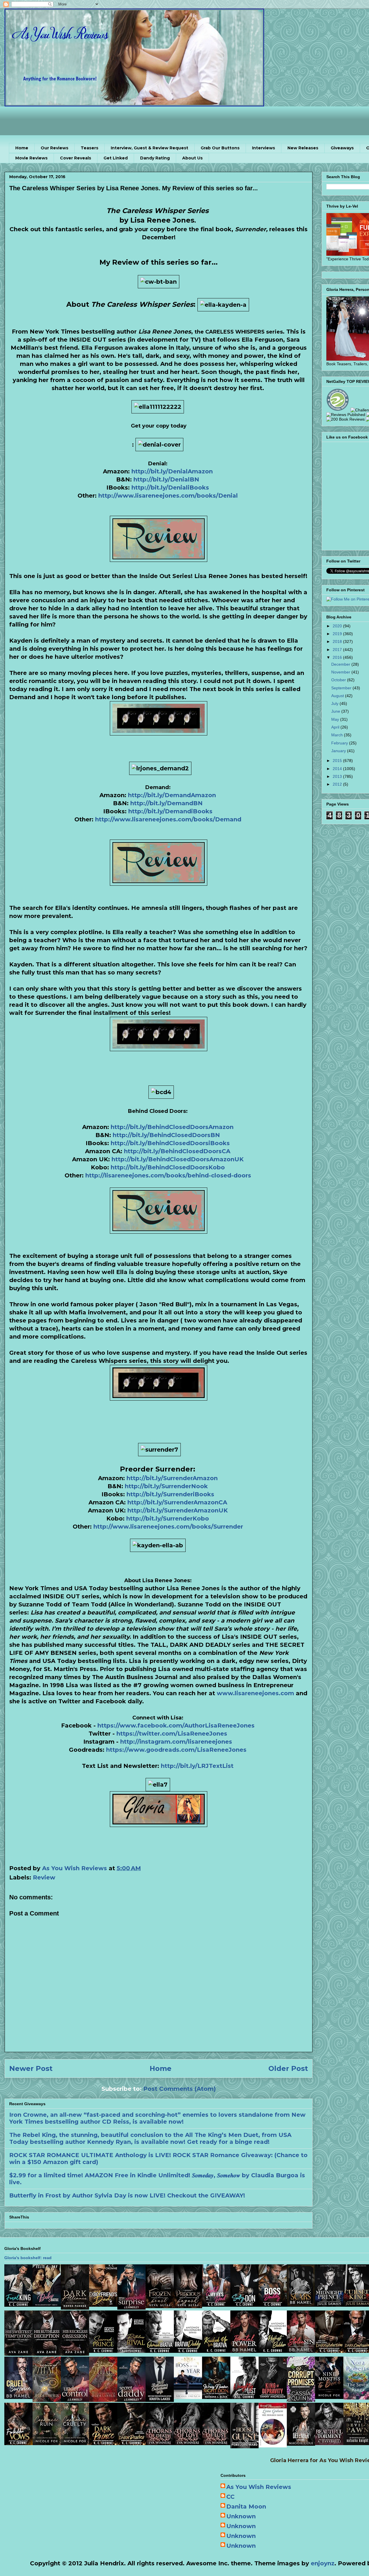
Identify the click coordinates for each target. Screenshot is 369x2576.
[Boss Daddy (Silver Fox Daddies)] (273, 2305)
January (339, 751)
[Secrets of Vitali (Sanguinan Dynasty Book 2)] (47, 2400)
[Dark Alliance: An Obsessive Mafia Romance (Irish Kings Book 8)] (75, 2308)
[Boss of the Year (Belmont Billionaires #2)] (188, 2397)
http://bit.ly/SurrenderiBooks (170, 1494)
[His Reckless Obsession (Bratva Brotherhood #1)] (75, 2354)
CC (230, 2497)
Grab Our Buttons (220, 148)
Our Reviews (54, 148)
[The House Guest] (244, 2446)
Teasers (90, 148)
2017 (338, 650)
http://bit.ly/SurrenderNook (166, 1486)
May (336, 719)
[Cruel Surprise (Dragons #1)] (18, 2397)
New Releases (303, 148)
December (341, 664)
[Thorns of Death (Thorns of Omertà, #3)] (160, 2443)
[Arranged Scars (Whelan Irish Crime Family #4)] (301, 2305)
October (339, 680)
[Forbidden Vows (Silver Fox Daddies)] (18, 2443)
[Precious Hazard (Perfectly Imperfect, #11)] (188, 2306)
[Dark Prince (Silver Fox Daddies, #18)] (103, 2443)
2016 (338, 657)
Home (22, 148)
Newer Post (31, 2068)
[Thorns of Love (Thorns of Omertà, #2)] (188, 2443)
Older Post (288, 2068)
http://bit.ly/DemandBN (166, 803)
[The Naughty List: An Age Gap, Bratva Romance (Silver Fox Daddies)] (244, 2397)
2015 (338, 761)
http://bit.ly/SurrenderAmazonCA (177, 1502)
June (336, 711)
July (335, 703)
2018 (338, 641)
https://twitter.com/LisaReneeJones (172, 1734)
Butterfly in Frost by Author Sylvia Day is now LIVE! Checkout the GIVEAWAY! (127, 2195)
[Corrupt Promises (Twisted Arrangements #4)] (301, 2400)
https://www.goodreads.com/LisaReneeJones (176, 1750)
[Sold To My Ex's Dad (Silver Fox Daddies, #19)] (216, 2305)
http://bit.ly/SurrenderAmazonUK (178, 1510)
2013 (338, 776)
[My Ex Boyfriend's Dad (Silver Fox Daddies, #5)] (103, 2305)
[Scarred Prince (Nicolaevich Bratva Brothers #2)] (103, 2351)
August (338, 696)
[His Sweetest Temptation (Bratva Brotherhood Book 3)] (18, 2354)
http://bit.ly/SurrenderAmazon (172, 1478)
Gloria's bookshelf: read (28, 2258)
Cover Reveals (76, 158)
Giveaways (342, 148)
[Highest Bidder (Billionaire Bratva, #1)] (273, 2351)
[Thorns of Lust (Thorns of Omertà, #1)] (216, 2443)
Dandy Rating (155, 158)
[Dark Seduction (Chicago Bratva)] (329, 2351)
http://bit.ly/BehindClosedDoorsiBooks (170, 1143)
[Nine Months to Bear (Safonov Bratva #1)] (329, 2397)
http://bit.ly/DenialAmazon (172, 471)
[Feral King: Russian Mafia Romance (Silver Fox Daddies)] (18, 2305)
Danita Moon (246, 2507)
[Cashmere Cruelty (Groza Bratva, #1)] (75, 2443)
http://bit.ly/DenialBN (166, 479)
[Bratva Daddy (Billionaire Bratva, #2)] (188, 2351)
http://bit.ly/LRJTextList (197, 1766)
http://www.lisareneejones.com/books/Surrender (168, 1527)
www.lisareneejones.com (255, 1693)
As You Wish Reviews (259, 2487)
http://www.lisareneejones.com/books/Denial (168, 496)
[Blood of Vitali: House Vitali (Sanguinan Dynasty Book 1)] (103, 2400)
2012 (338, 784)
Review (44, 1877)
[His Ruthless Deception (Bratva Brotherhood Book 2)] (47, 2354)
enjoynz (323, 2563)
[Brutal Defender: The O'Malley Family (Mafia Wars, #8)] (301, 2444)
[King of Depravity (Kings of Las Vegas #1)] (273, 2397)
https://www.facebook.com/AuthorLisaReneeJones (176, 1726)
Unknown (241, 2516)
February (340, 743)
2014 (338, 769)
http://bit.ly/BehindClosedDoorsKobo (168, 1167)
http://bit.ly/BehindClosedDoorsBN (166, 1135)
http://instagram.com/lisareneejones (176, 1742)
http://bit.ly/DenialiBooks (170, 488)
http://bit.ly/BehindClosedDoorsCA (177, 1151)
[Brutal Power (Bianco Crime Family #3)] (244, 2351)
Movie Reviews (31, 158)
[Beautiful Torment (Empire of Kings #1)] (329, 2443)
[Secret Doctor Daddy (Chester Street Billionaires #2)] (131, 2400)
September (342, 688)
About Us (192, 158)
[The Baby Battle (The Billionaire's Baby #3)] (47, 2305)
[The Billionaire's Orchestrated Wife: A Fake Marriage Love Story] (160, 2400)
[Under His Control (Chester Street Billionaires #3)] (75, 2400)
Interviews (263, 148)
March (338, 735)
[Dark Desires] (131, 2443)
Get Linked (116, 158)
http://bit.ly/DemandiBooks (170, 811)
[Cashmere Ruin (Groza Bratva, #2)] (47, 2443)
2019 (338, 634)
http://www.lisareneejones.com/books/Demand (168, 819)
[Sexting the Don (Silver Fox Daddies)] (244, 2305)
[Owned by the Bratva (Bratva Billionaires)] (160, 2351)
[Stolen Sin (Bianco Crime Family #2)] (301, 2351)
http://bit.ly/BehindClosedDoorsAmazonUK (178, 1159)
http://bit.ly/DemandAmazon (172, 795)
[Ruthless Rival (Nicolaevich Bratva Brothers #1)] (131, 2351)
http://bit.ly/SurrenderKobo (168, 1518)
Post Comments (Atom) (180, 2089)
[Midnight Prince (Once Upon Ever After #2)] (329, 2305)
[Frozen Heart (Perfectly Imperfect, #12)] (160, 2306)
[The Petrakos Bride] (273, 2445)
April (336, 727)
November (341, 672)
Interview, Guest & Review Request (149, 148)
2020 (338, 626)
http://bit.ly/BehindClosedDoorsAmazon (172, 1127)
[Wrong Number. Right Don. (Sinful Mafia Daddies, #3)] (216, 2397)
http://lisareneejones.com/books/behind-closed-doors (168, 1175)
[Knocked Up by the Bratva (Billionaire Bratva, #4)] (216, 2351)
